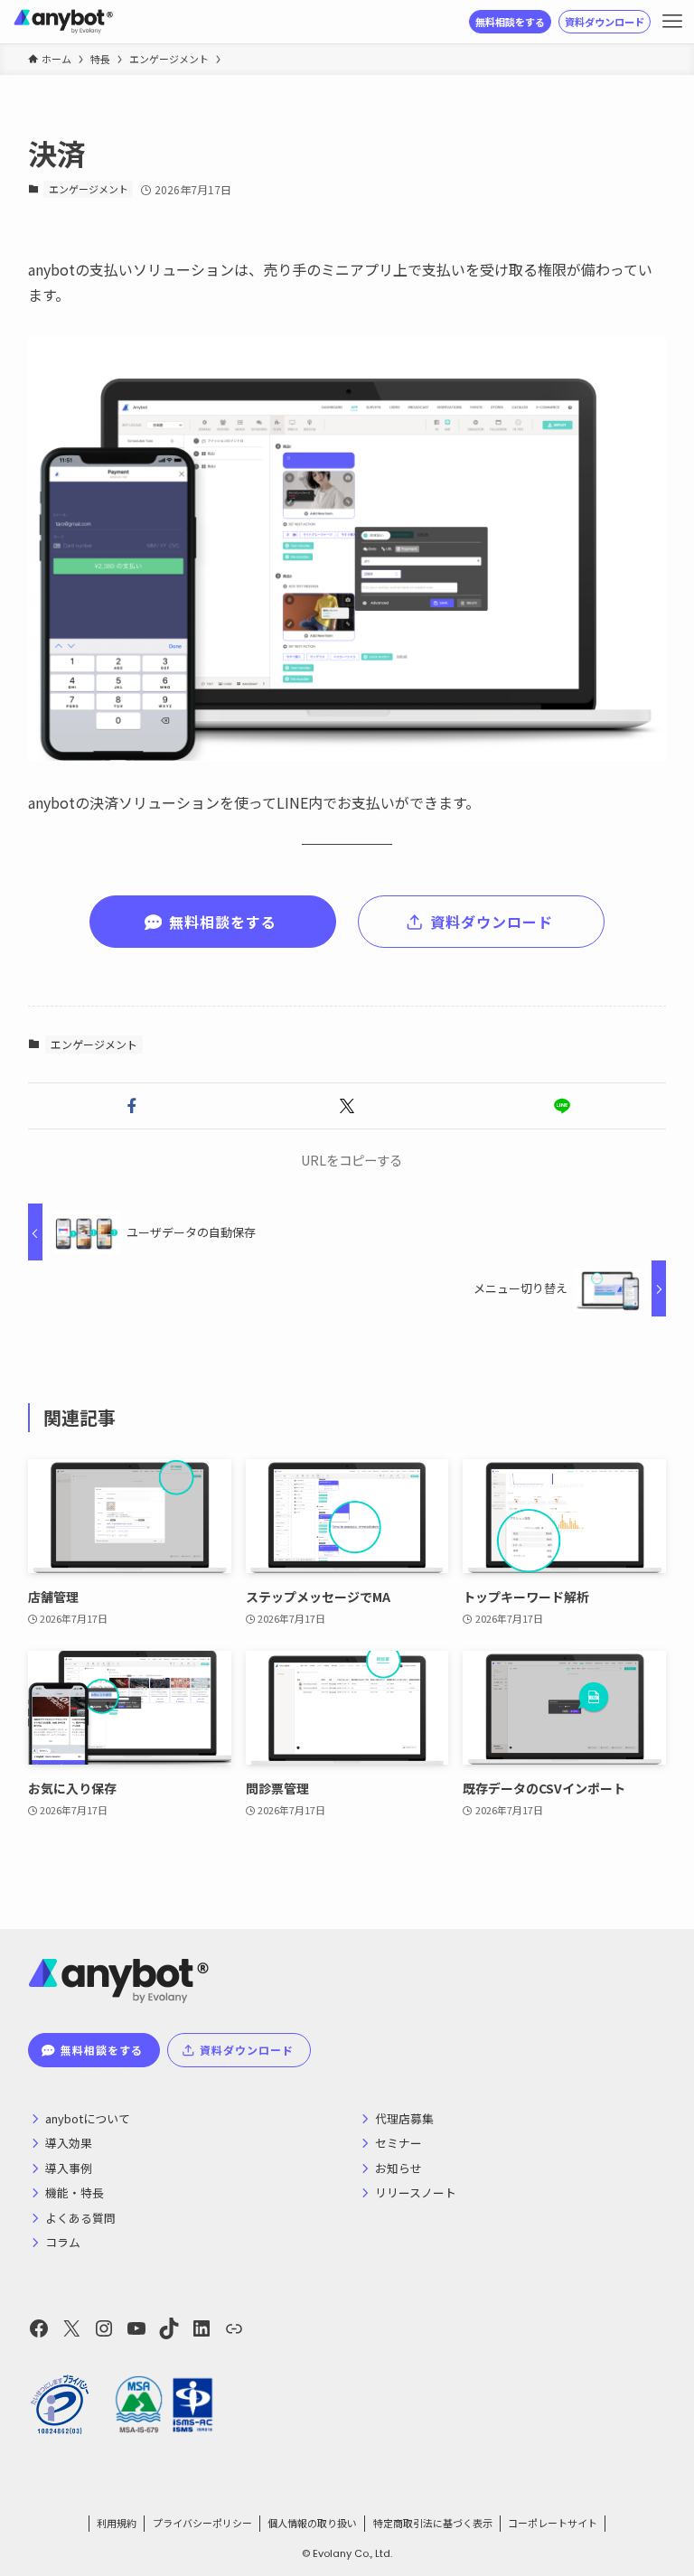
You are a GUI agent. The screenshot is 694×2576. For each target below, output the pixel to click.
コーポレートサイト (553, 2523)
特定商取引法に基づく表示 (433, 2523)
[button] (132, 1106)
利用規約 (117, 2523)
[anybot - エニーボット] (63, 22)
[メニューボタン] (672, 22)
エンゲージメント (89, 189)
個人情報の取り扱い (312, 2523)
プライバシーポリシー (202, 2523)
